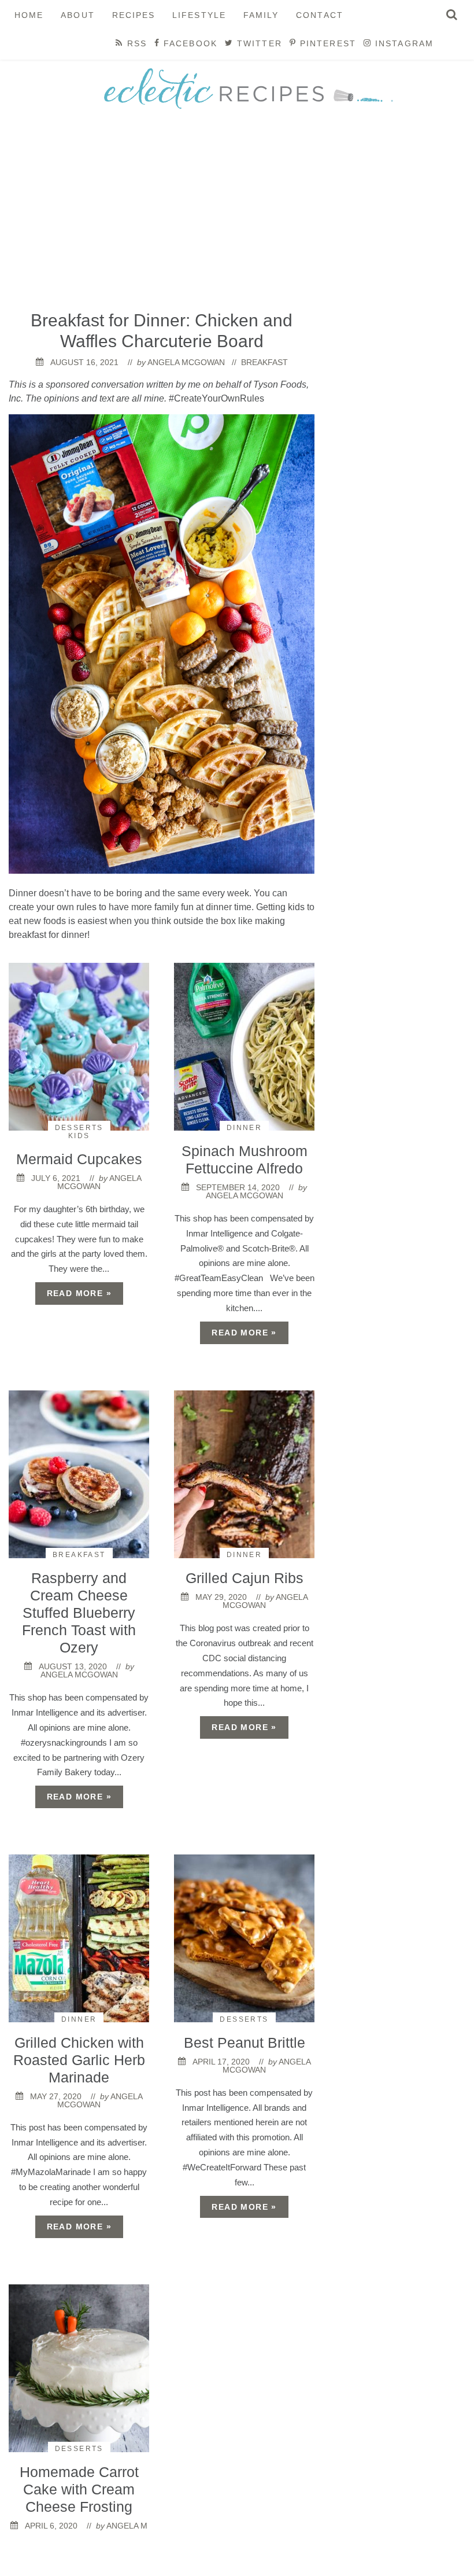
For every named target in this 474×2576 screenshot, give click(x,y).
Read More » (79, 1293)
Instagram (403, 43)
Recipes (134, 15)
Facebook (189, 43)
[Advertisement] (237, 215)
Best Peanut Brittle (245, 2043)
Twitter (258, 43)
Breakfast (264, 362)
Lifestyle (199, 15)
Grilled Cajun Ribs (245, 1578)
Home (29, 15)
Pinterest (326, 43)
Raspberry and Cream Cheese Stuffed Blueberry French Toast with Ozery (79, 1613)
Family (261, 15)
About (78, 15)
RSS (135, 43)
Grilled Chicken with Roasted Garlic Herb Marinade (79, 2060)
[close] (452, 14)
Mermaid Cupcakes (79, 1159)
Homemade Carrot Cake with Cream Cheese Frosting (79, 2489)
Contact (320, 15)
